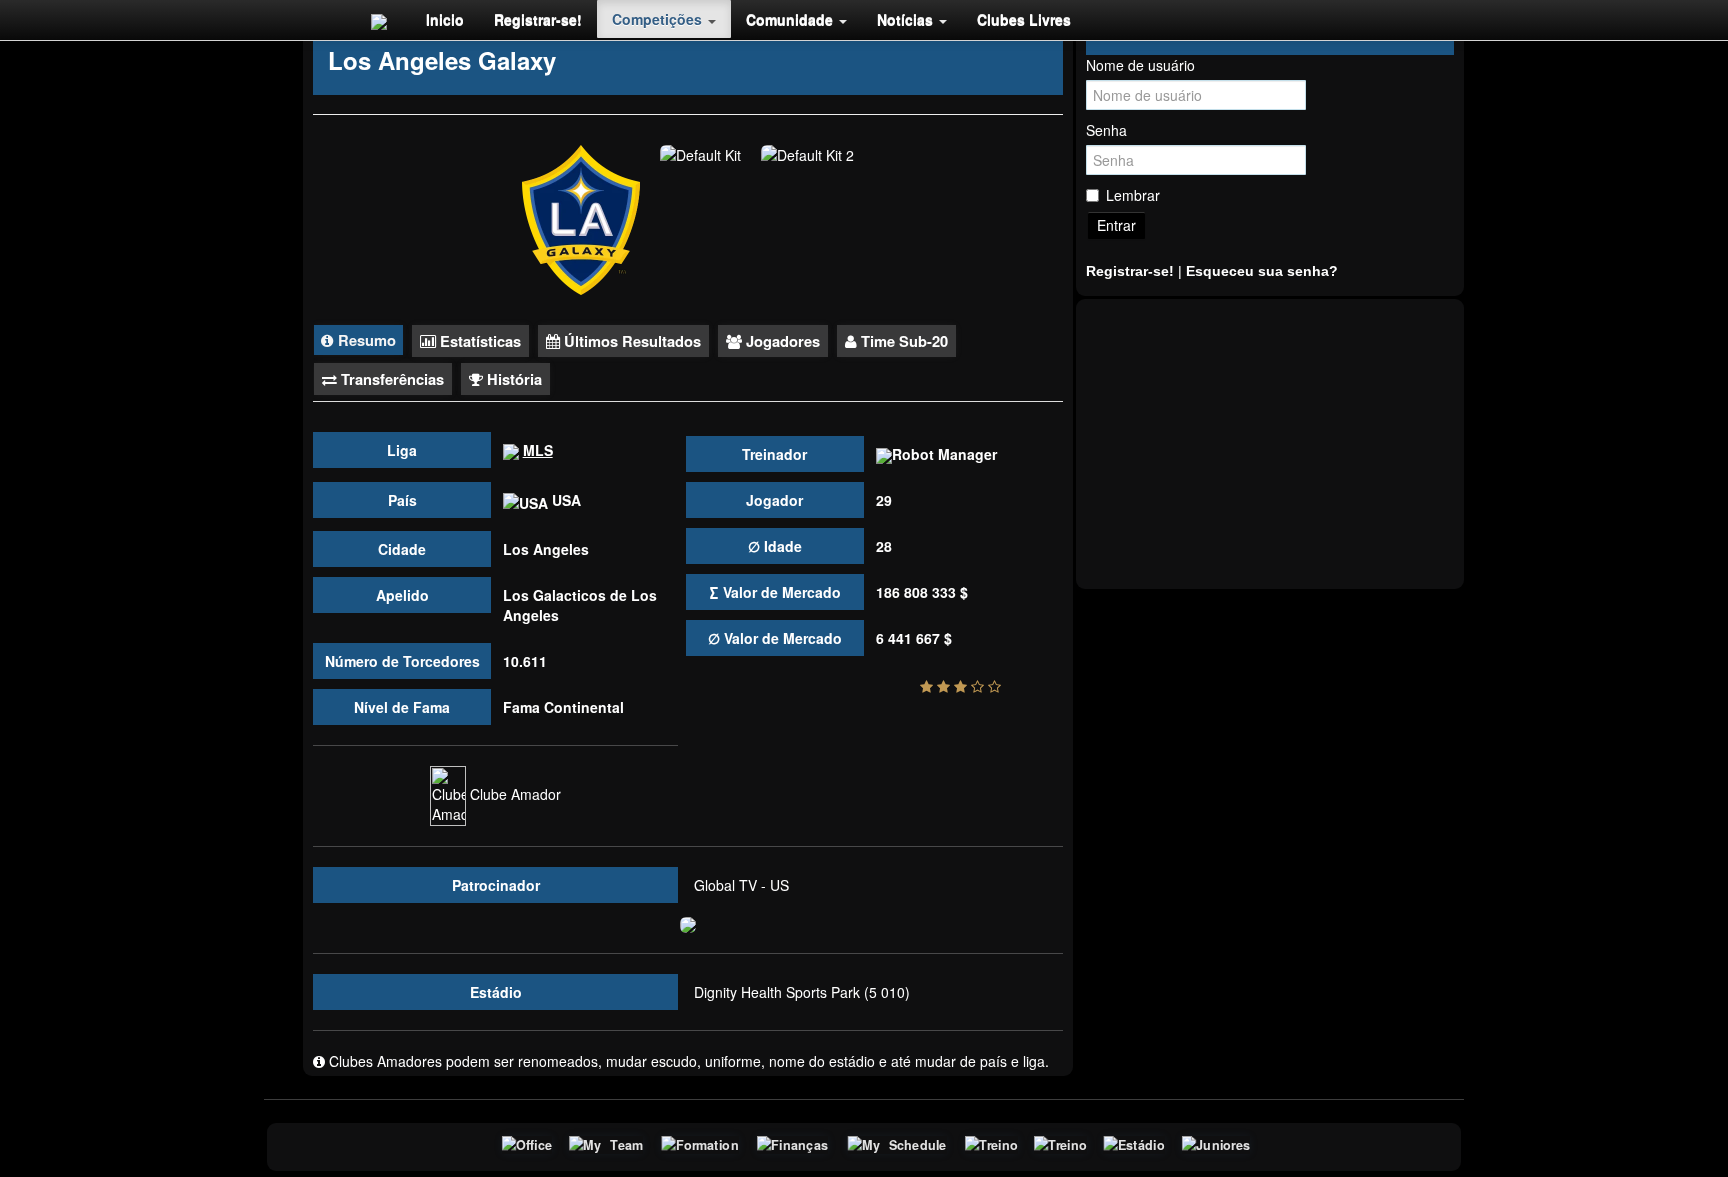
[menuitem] (445, 19)
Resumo (365, 340)
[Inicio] (379, 20)
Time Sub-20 (902, 341)
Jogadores (781, 341)
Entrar (1116, 225)
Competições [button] (659, 19)
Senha (1106, 130)
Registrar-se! (538, 19)
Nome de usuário (1140, 65)
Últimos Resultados (630, 341)
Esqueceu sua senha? (1262, 271)
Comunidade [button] (791, 19)
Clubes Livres (1024, 19)
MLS (538, 450)
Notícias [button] (907, 19)
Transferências (390, 379)
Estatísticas (478, 341)
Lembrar (1133, 195)
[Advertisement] (1270, 444)
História (512, 379)
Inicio (445, 19)
